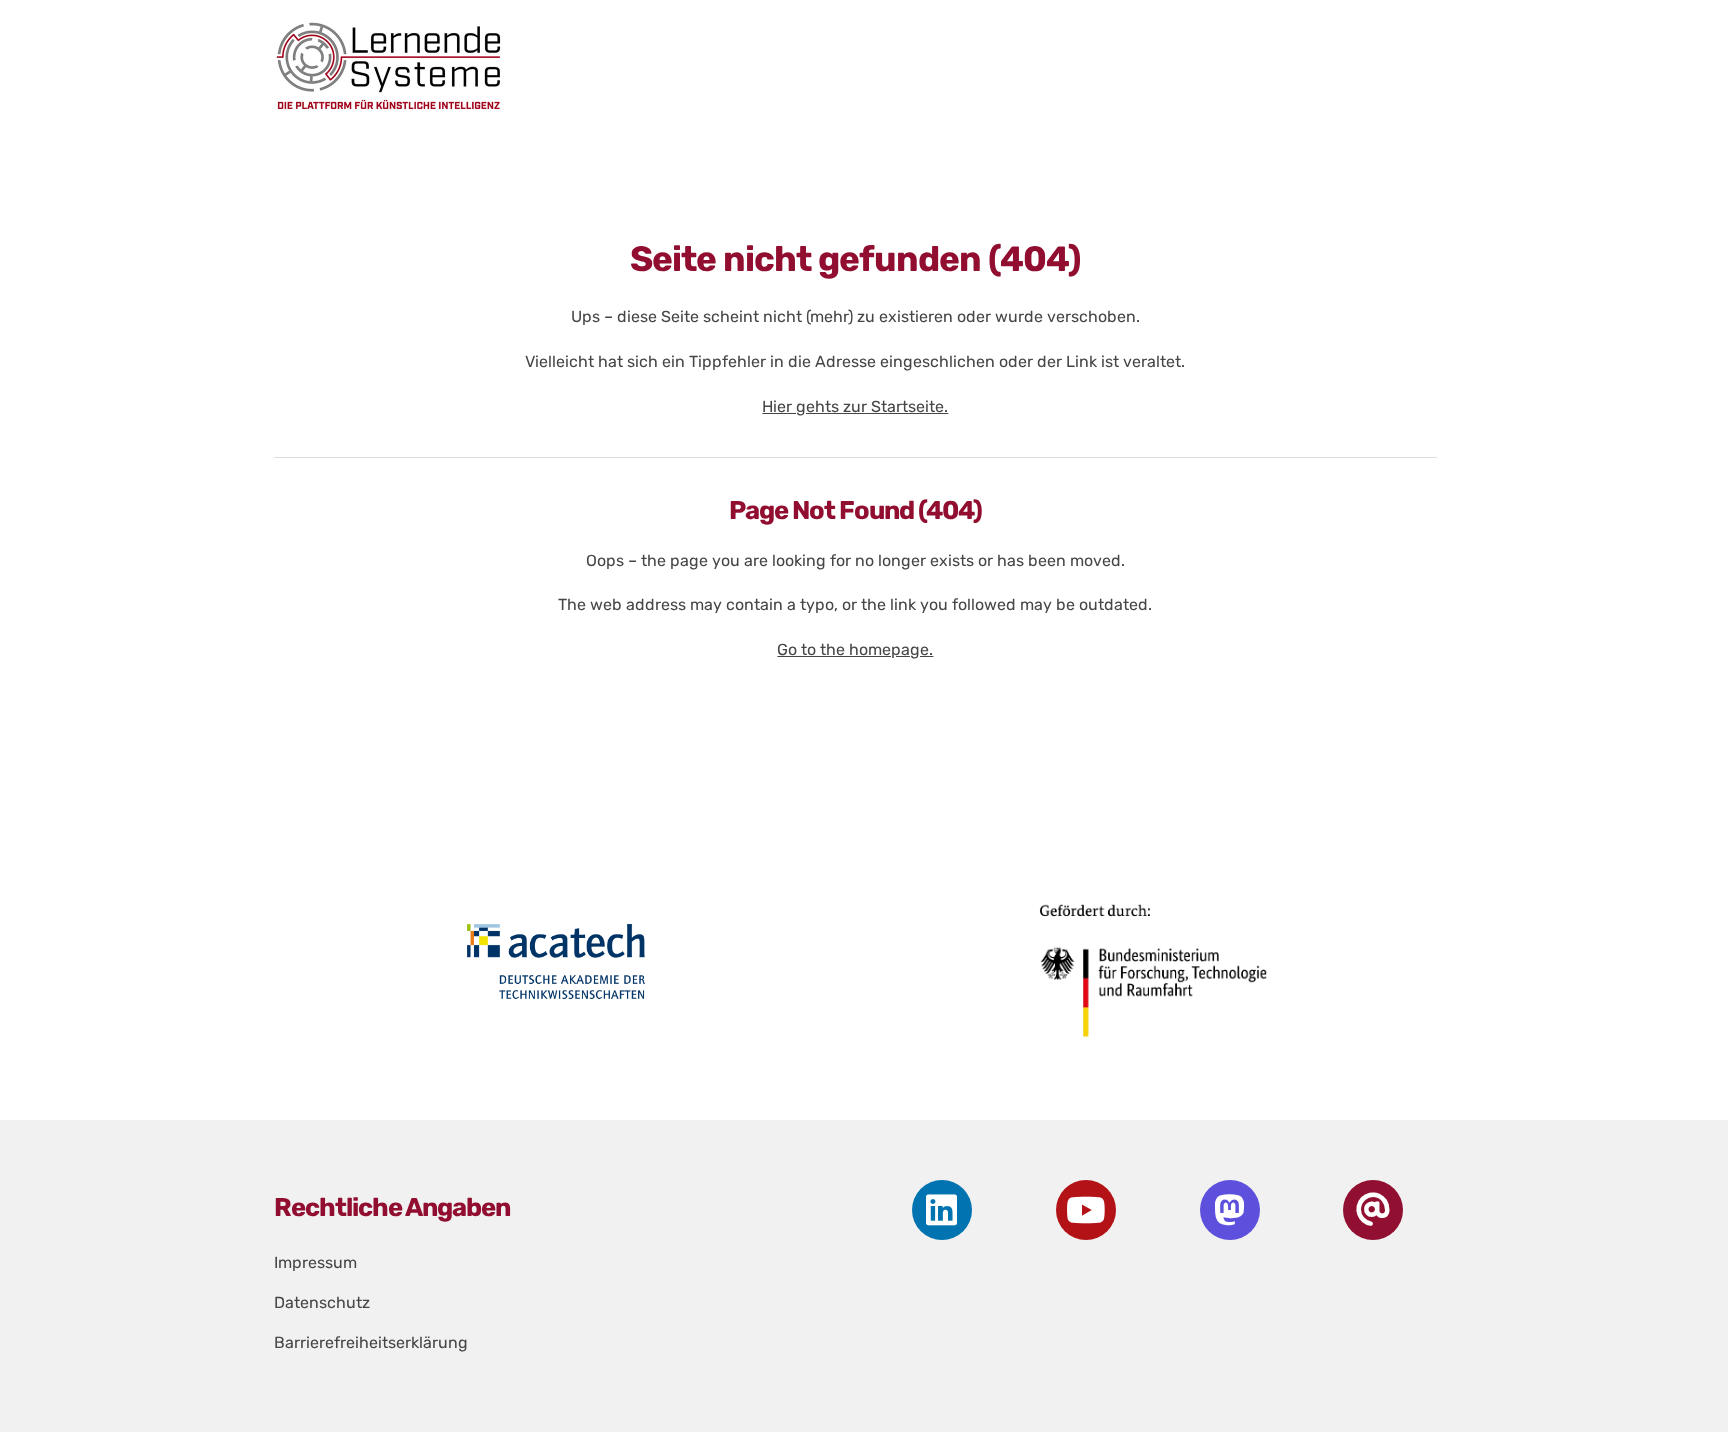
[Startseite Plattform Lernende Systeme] (838, 65)
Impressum (315, 1262)
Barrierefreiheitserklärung (371, 1342)
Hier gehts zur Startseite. (855, 406)
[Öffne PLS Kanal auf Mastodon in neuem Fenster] (1229, 1210)
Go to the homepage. (855, 649)
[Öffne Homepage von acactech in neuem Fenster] (556, 961)
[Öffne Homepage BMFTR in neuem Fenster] (1155, 978)
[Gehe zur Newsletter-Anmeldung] (1373, 1210)
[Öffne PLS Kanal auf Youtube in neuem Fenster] (1085, 1210)
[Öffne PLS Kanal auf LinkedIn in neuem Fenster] (942, 1210)
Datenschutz (322, 1302)
